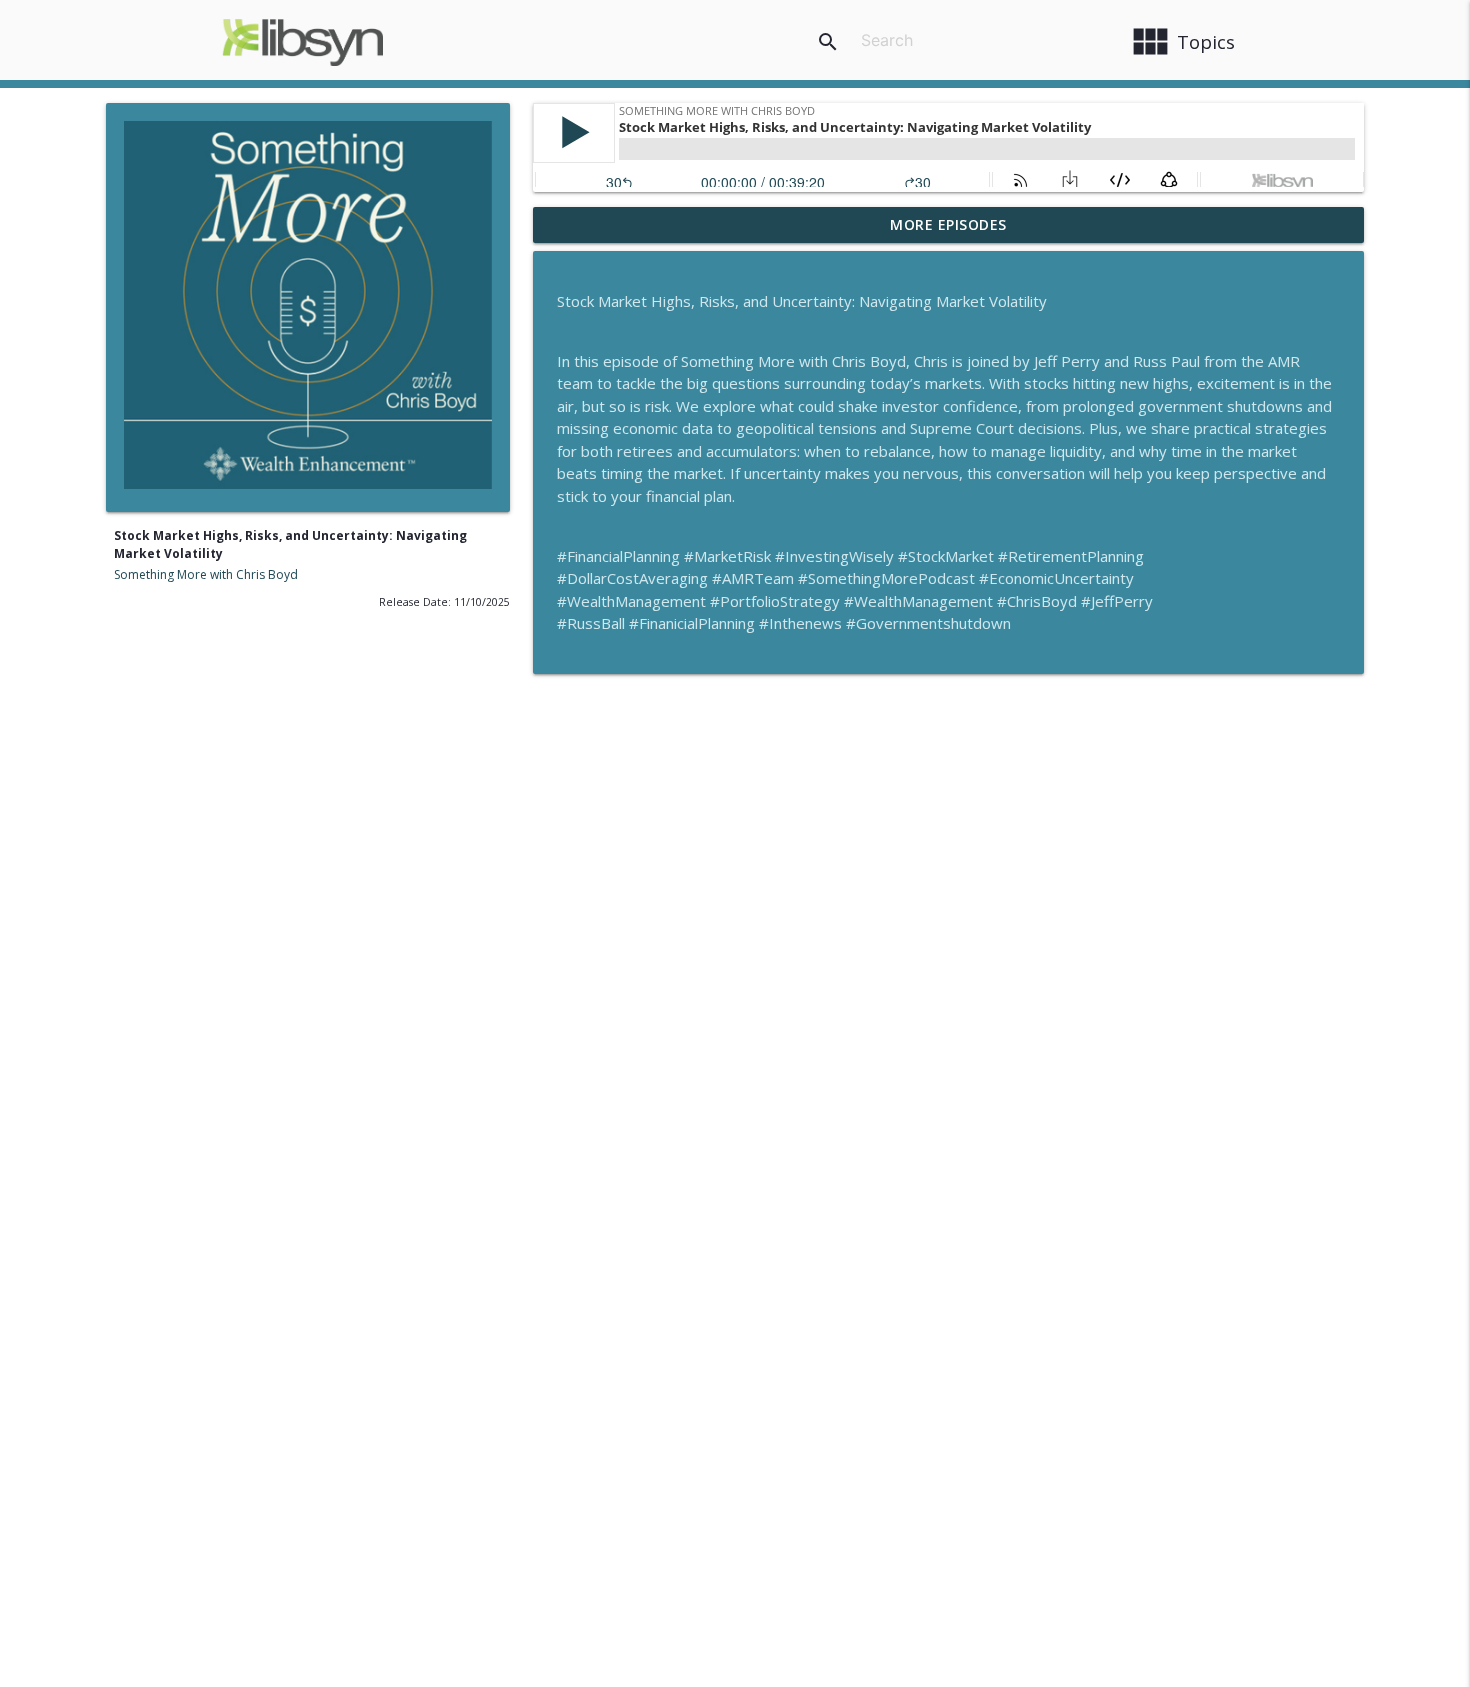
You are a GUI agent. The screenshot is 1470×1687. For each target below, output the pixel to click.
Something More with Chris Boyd (206, 574)
